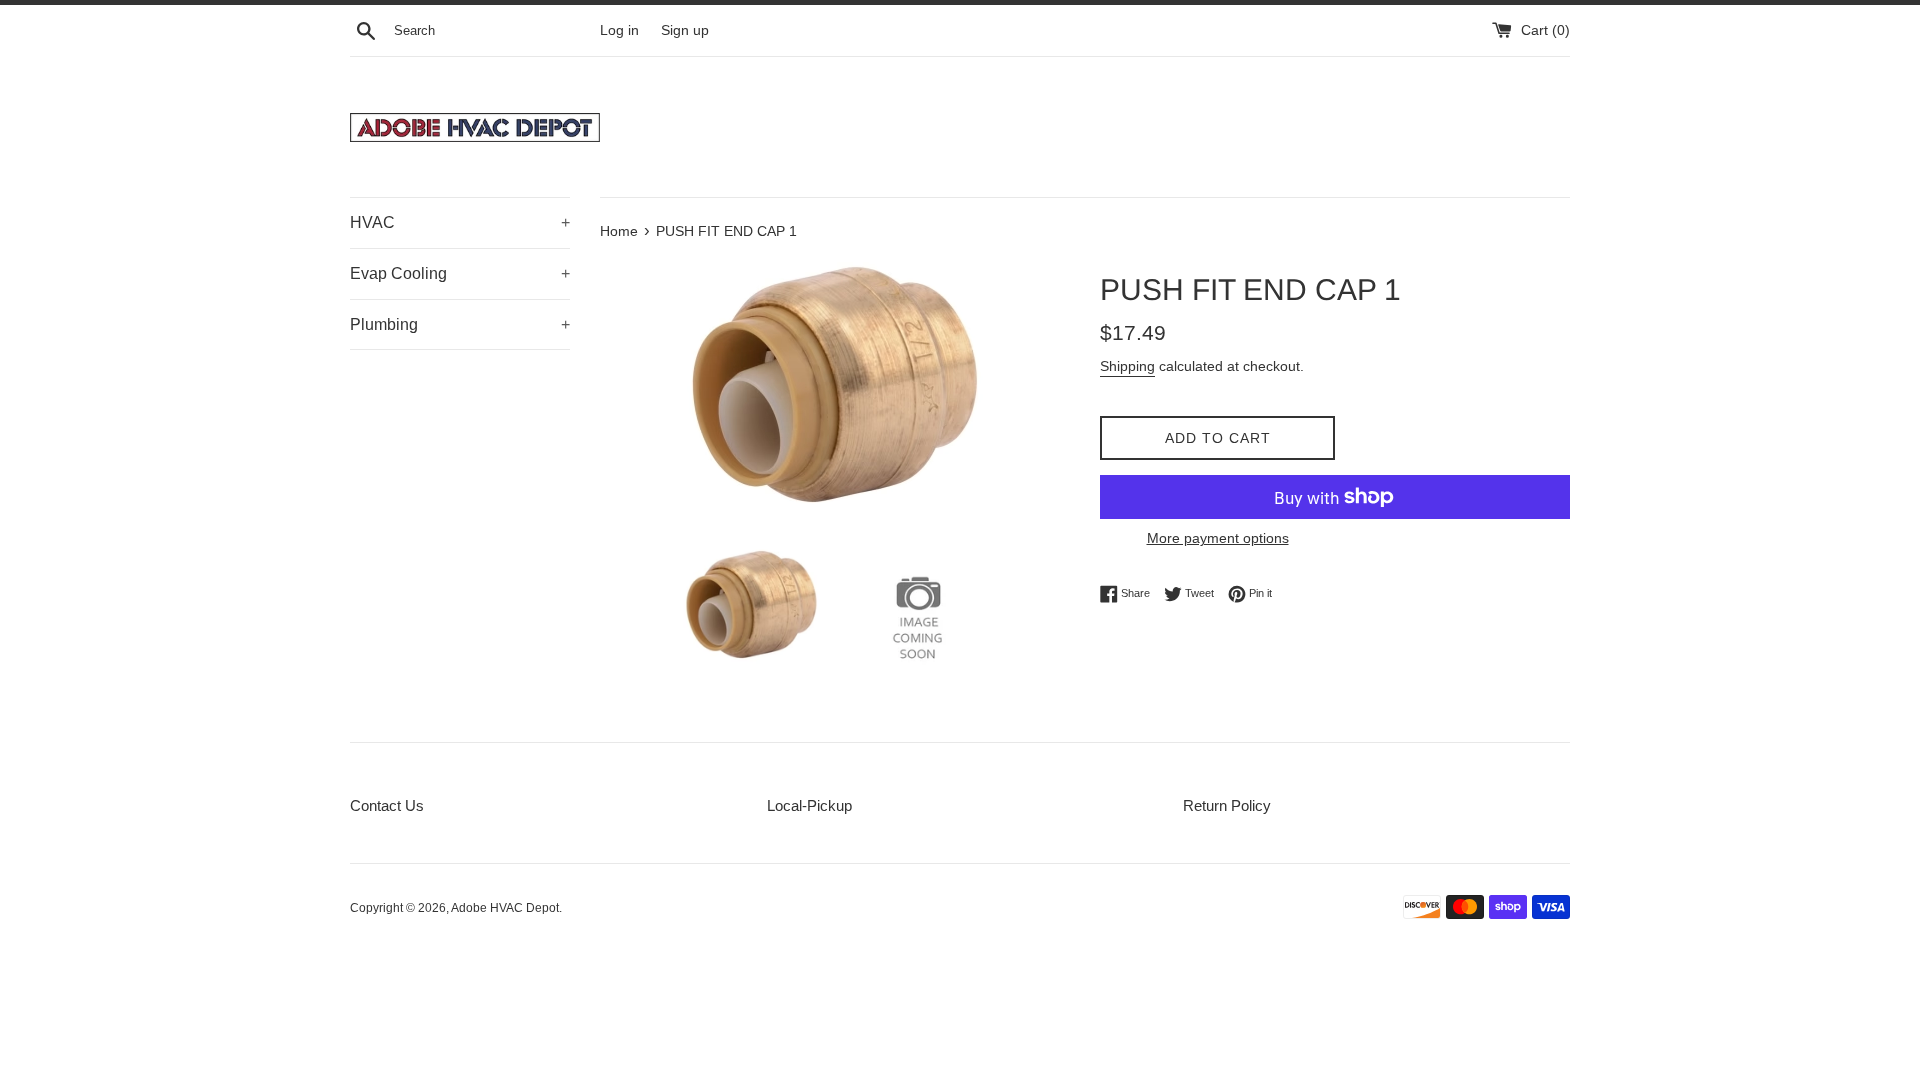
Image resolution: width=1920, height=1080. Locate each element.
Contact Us (387, 805)
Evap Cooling (460, 273)
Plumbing (460, 324)
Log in (619, 30)
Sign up (685, 30)
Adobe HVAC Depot (505, 908)
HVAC (460, 222)
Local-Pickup (809, 805)
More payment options (1218, 538)
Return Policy (1227, 805)
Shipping (1127, 366)
